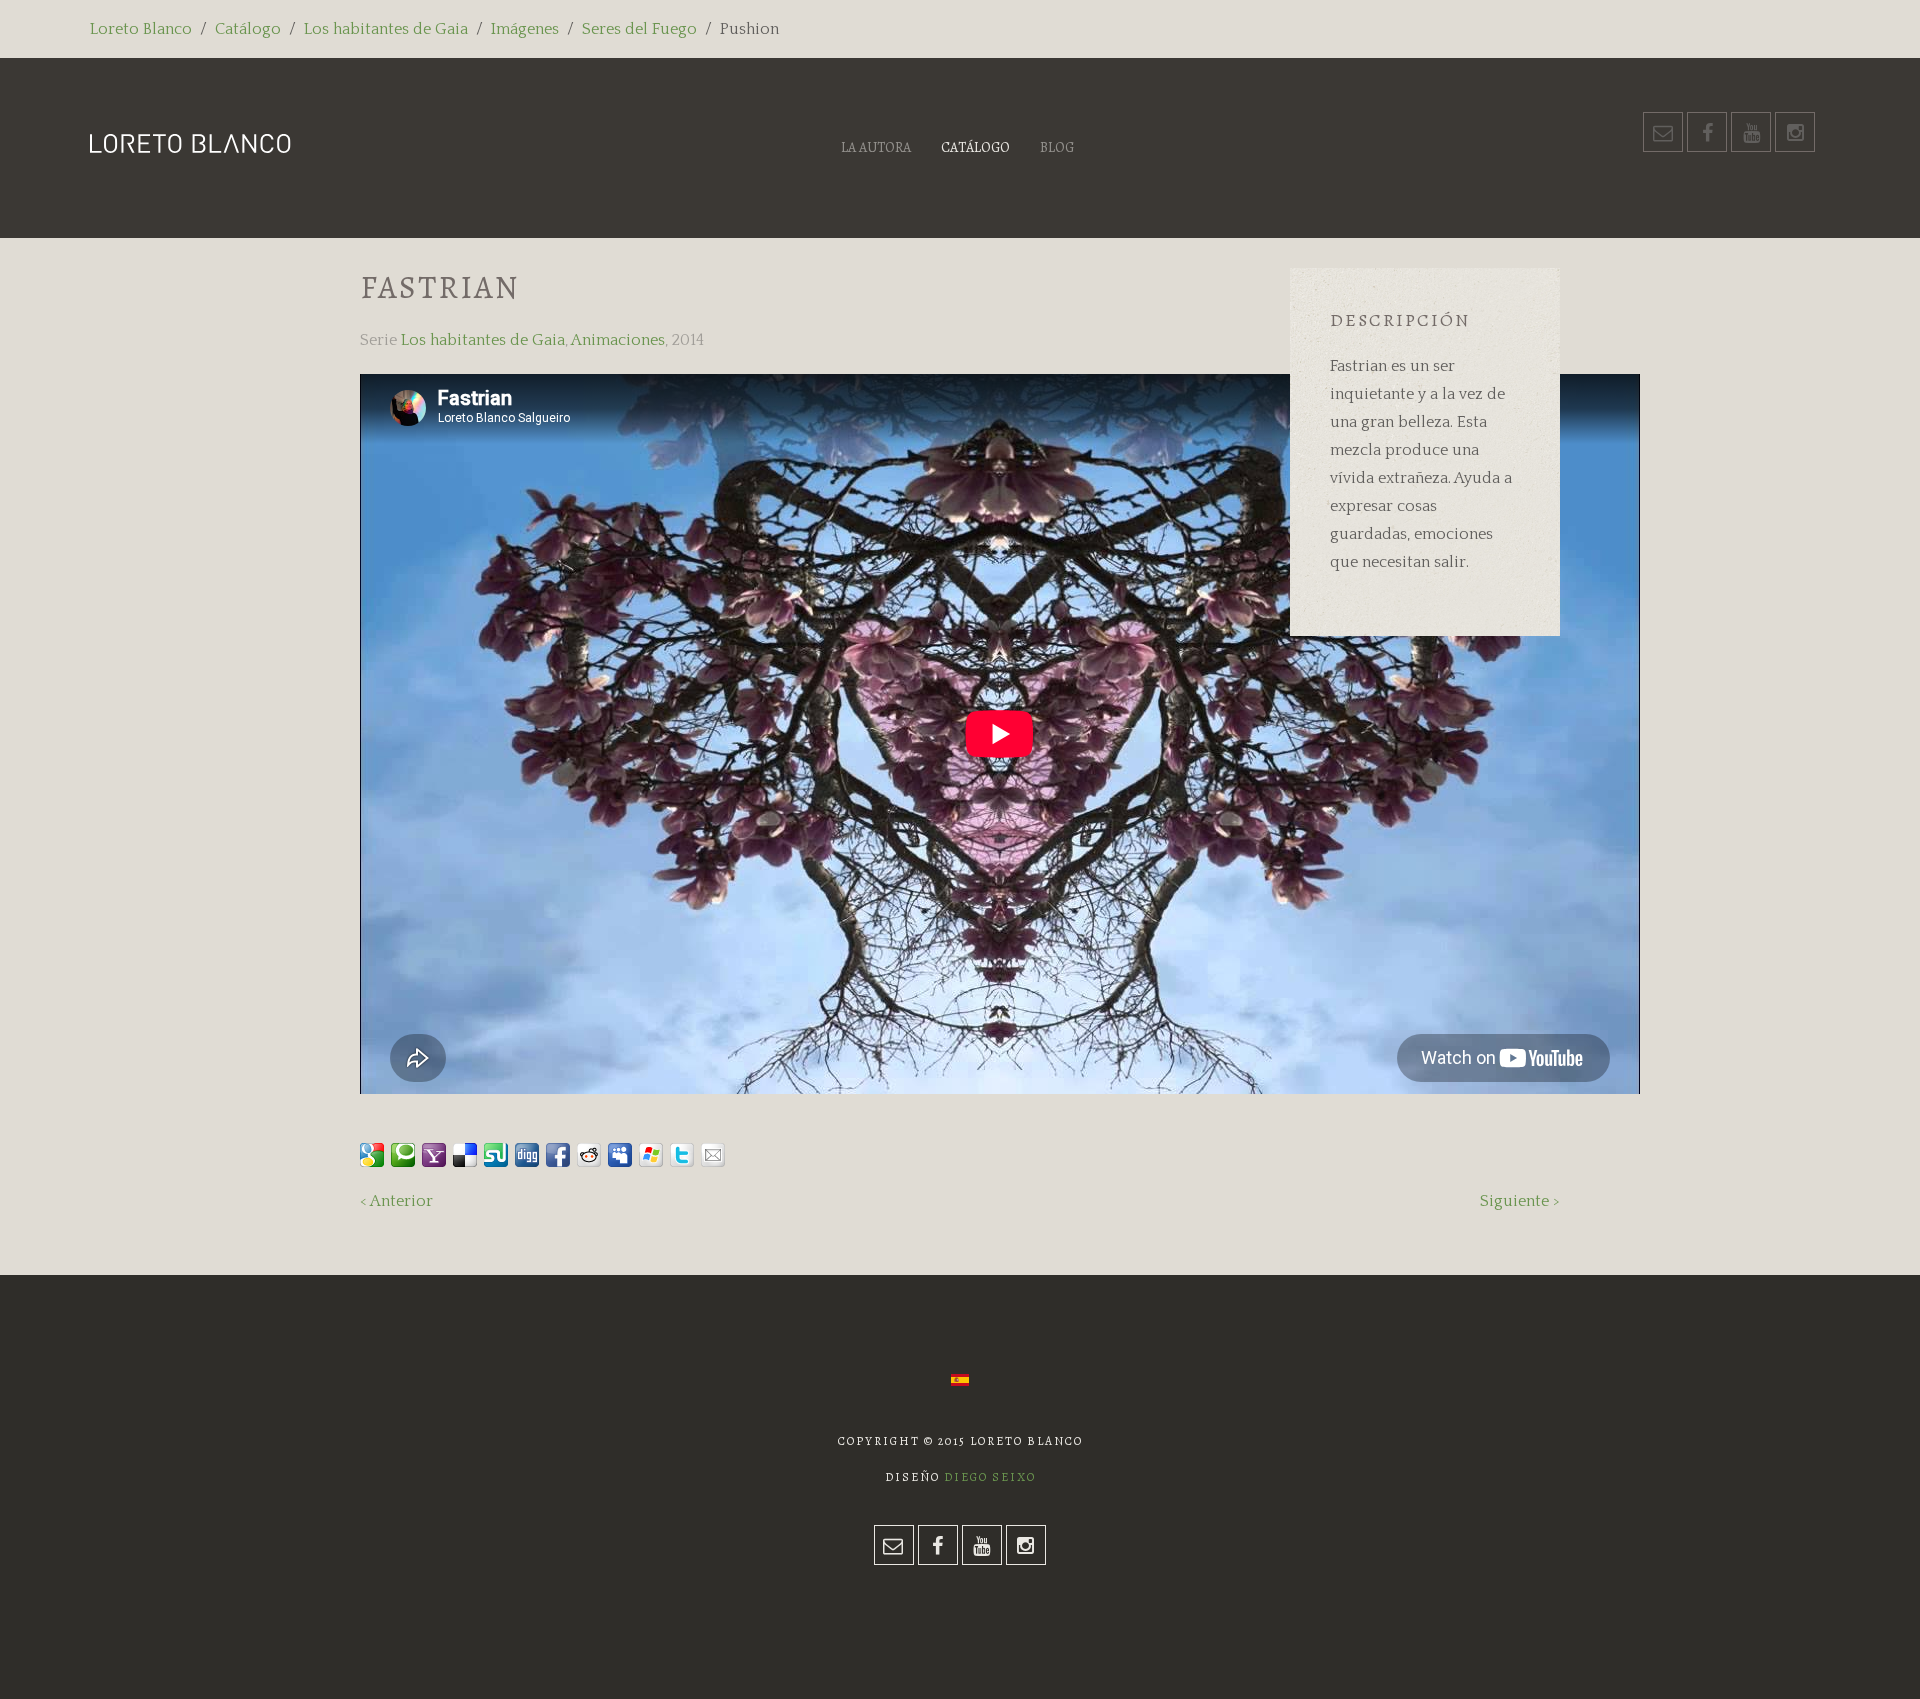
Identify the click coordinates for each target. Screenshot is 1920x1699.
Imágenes (525, 29)
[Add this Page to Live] (651, 1155)
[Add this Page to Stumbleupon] (496, 1155)
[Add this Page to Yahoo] (434, 1155)
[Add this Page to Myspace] (620, 1155)
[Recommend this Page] (713, 1155)
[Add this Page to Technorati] (403, 1155)
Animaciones (618, 340)
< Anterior (396, 1201)
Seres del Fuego (639, 29)
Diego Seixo (990, 1477)
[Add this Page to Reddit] (589, 1155)
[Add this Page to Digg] (527, 1155)
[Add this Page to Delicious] (465, 1155)
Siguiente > (1520, 1201)
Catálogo (248, 29)
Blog (1057, 147)
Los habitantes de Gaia (386, 29)
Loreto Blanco (141, 29)
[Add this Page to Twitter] (682, 1155)
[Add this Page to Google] (372, 1155)
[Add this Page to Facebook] (558, 1155)
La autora (876, 147)
